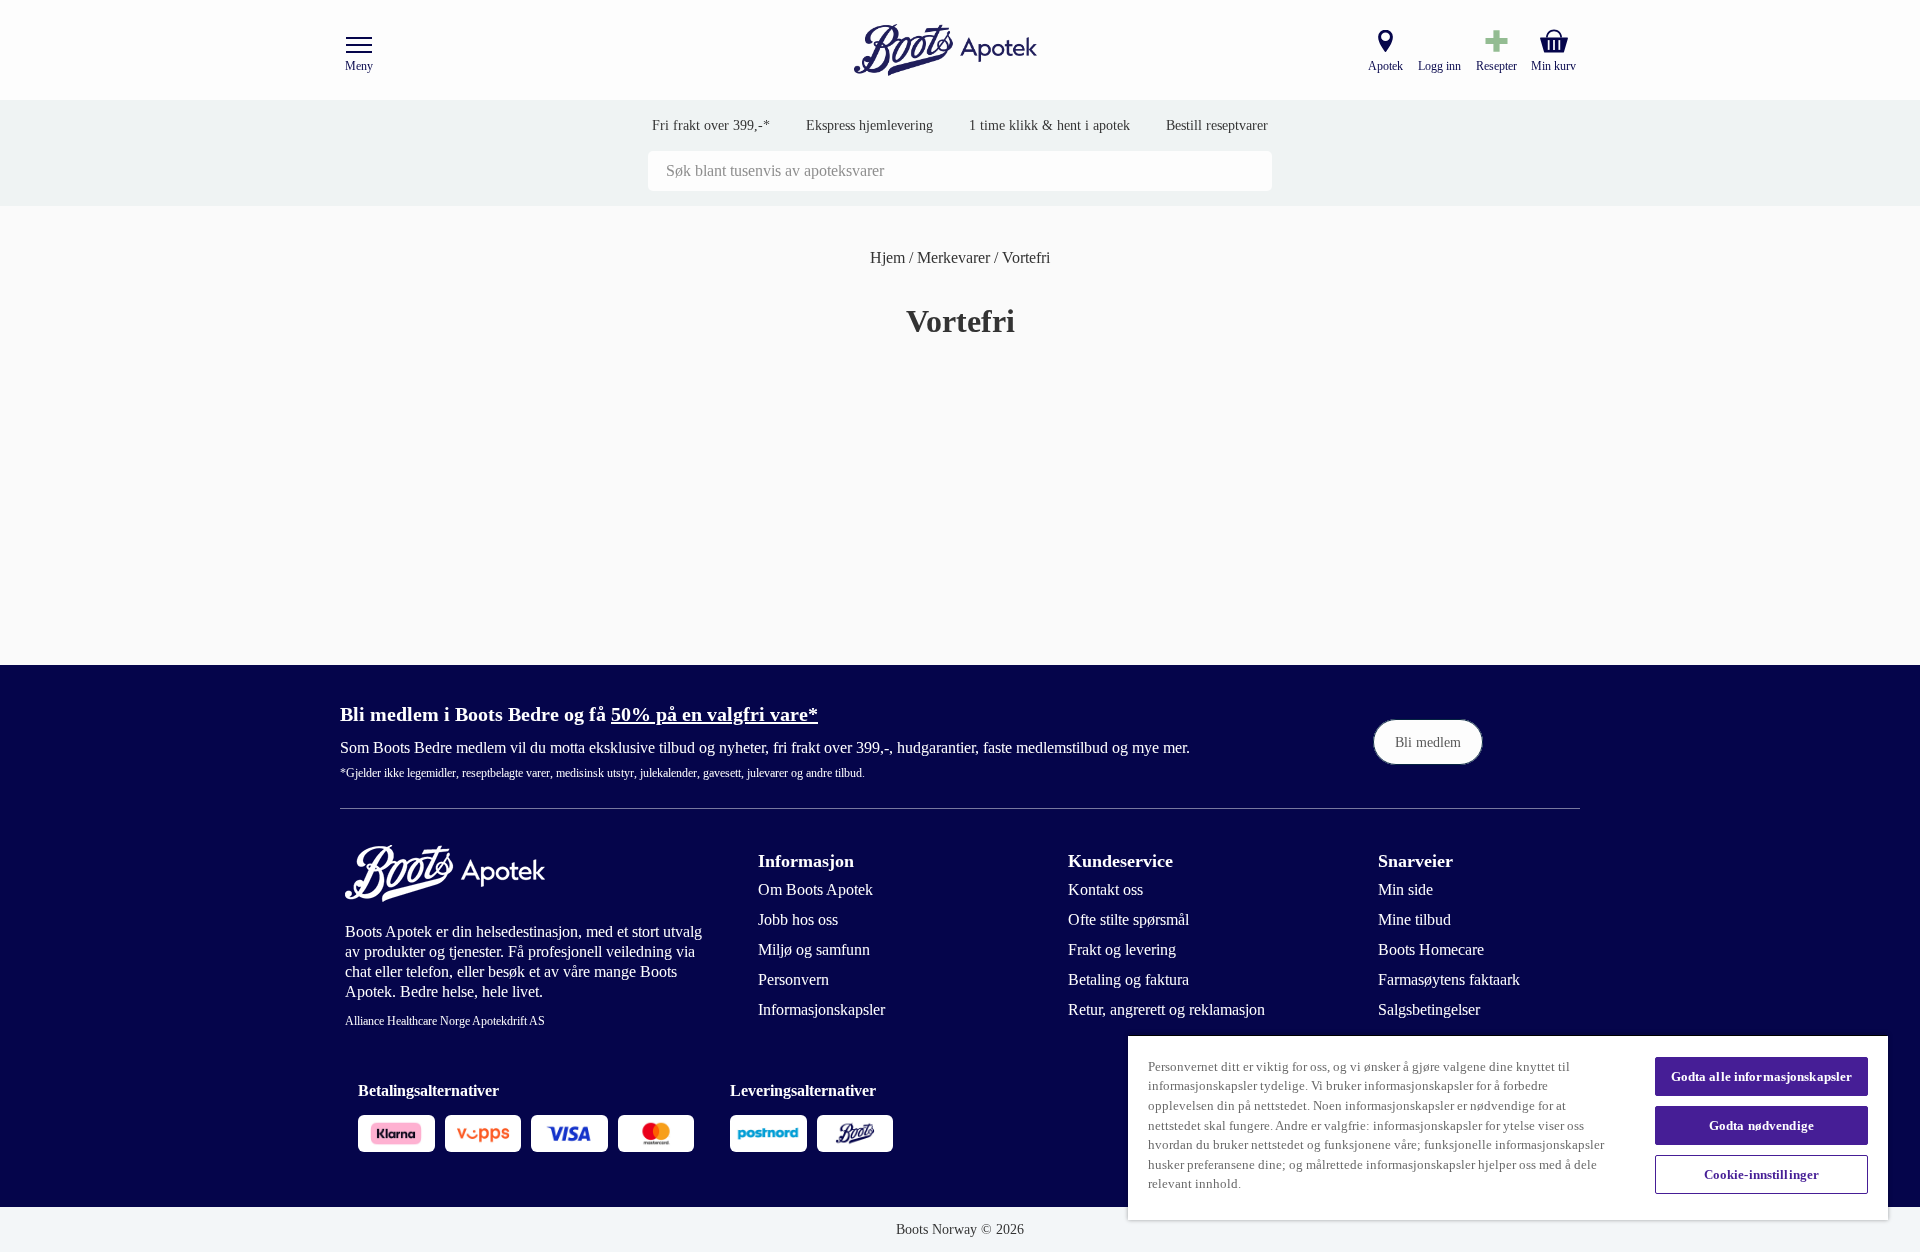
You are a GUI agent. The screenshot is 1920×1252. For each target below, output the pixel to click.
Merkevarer (955, 257)
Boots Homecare (1431, 949)
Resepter (1496, 66)
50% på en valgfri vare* (714, 714)
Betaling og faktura (1128, 979)
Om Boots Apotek (815, 889)
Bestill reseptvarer (1217, 125)
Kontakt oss (1105, 889)
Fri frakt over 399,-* (711, 125)
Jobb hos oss (798, 919)
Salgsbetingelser (1429, 1009)
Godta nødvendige (1761, 1125)
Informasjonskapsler (821, 1009)
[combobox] (960, 171)
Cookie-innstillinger (1762, 1174)
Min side (1405, 889)
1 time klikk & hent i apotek (1049, 125)
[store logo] (946, 50)
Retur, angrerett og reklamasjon (1166, 1009)
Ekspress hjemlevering (869, 125)
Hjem (889, 257)
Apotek (1385, 66)
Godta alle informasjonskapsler (1762, 1076)
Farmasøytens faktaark (1449, 979)
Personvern (793, 979)
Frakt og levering (1122, 949)
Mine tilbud (1414, 919)
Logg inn (1439, 66)
